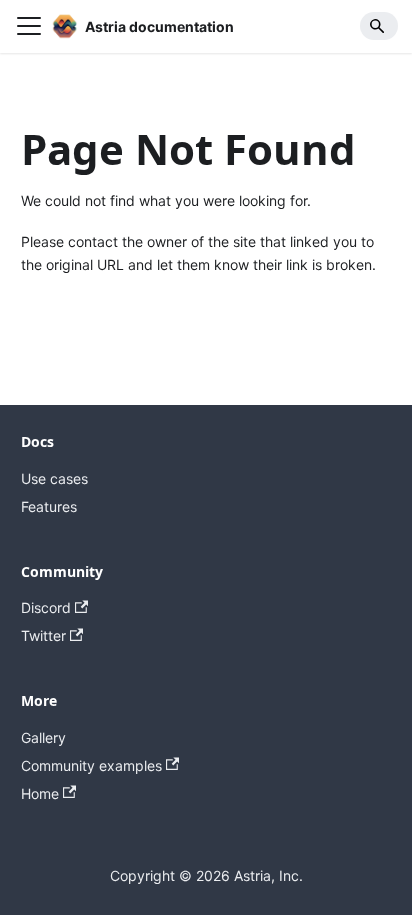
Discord (46, 607)
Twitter (43, 635)
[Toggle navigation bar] (29, 26)
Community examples (91, 765)
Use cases (54, 478)
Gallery (43, 737)
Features (49, 506)
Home (40, 793)
